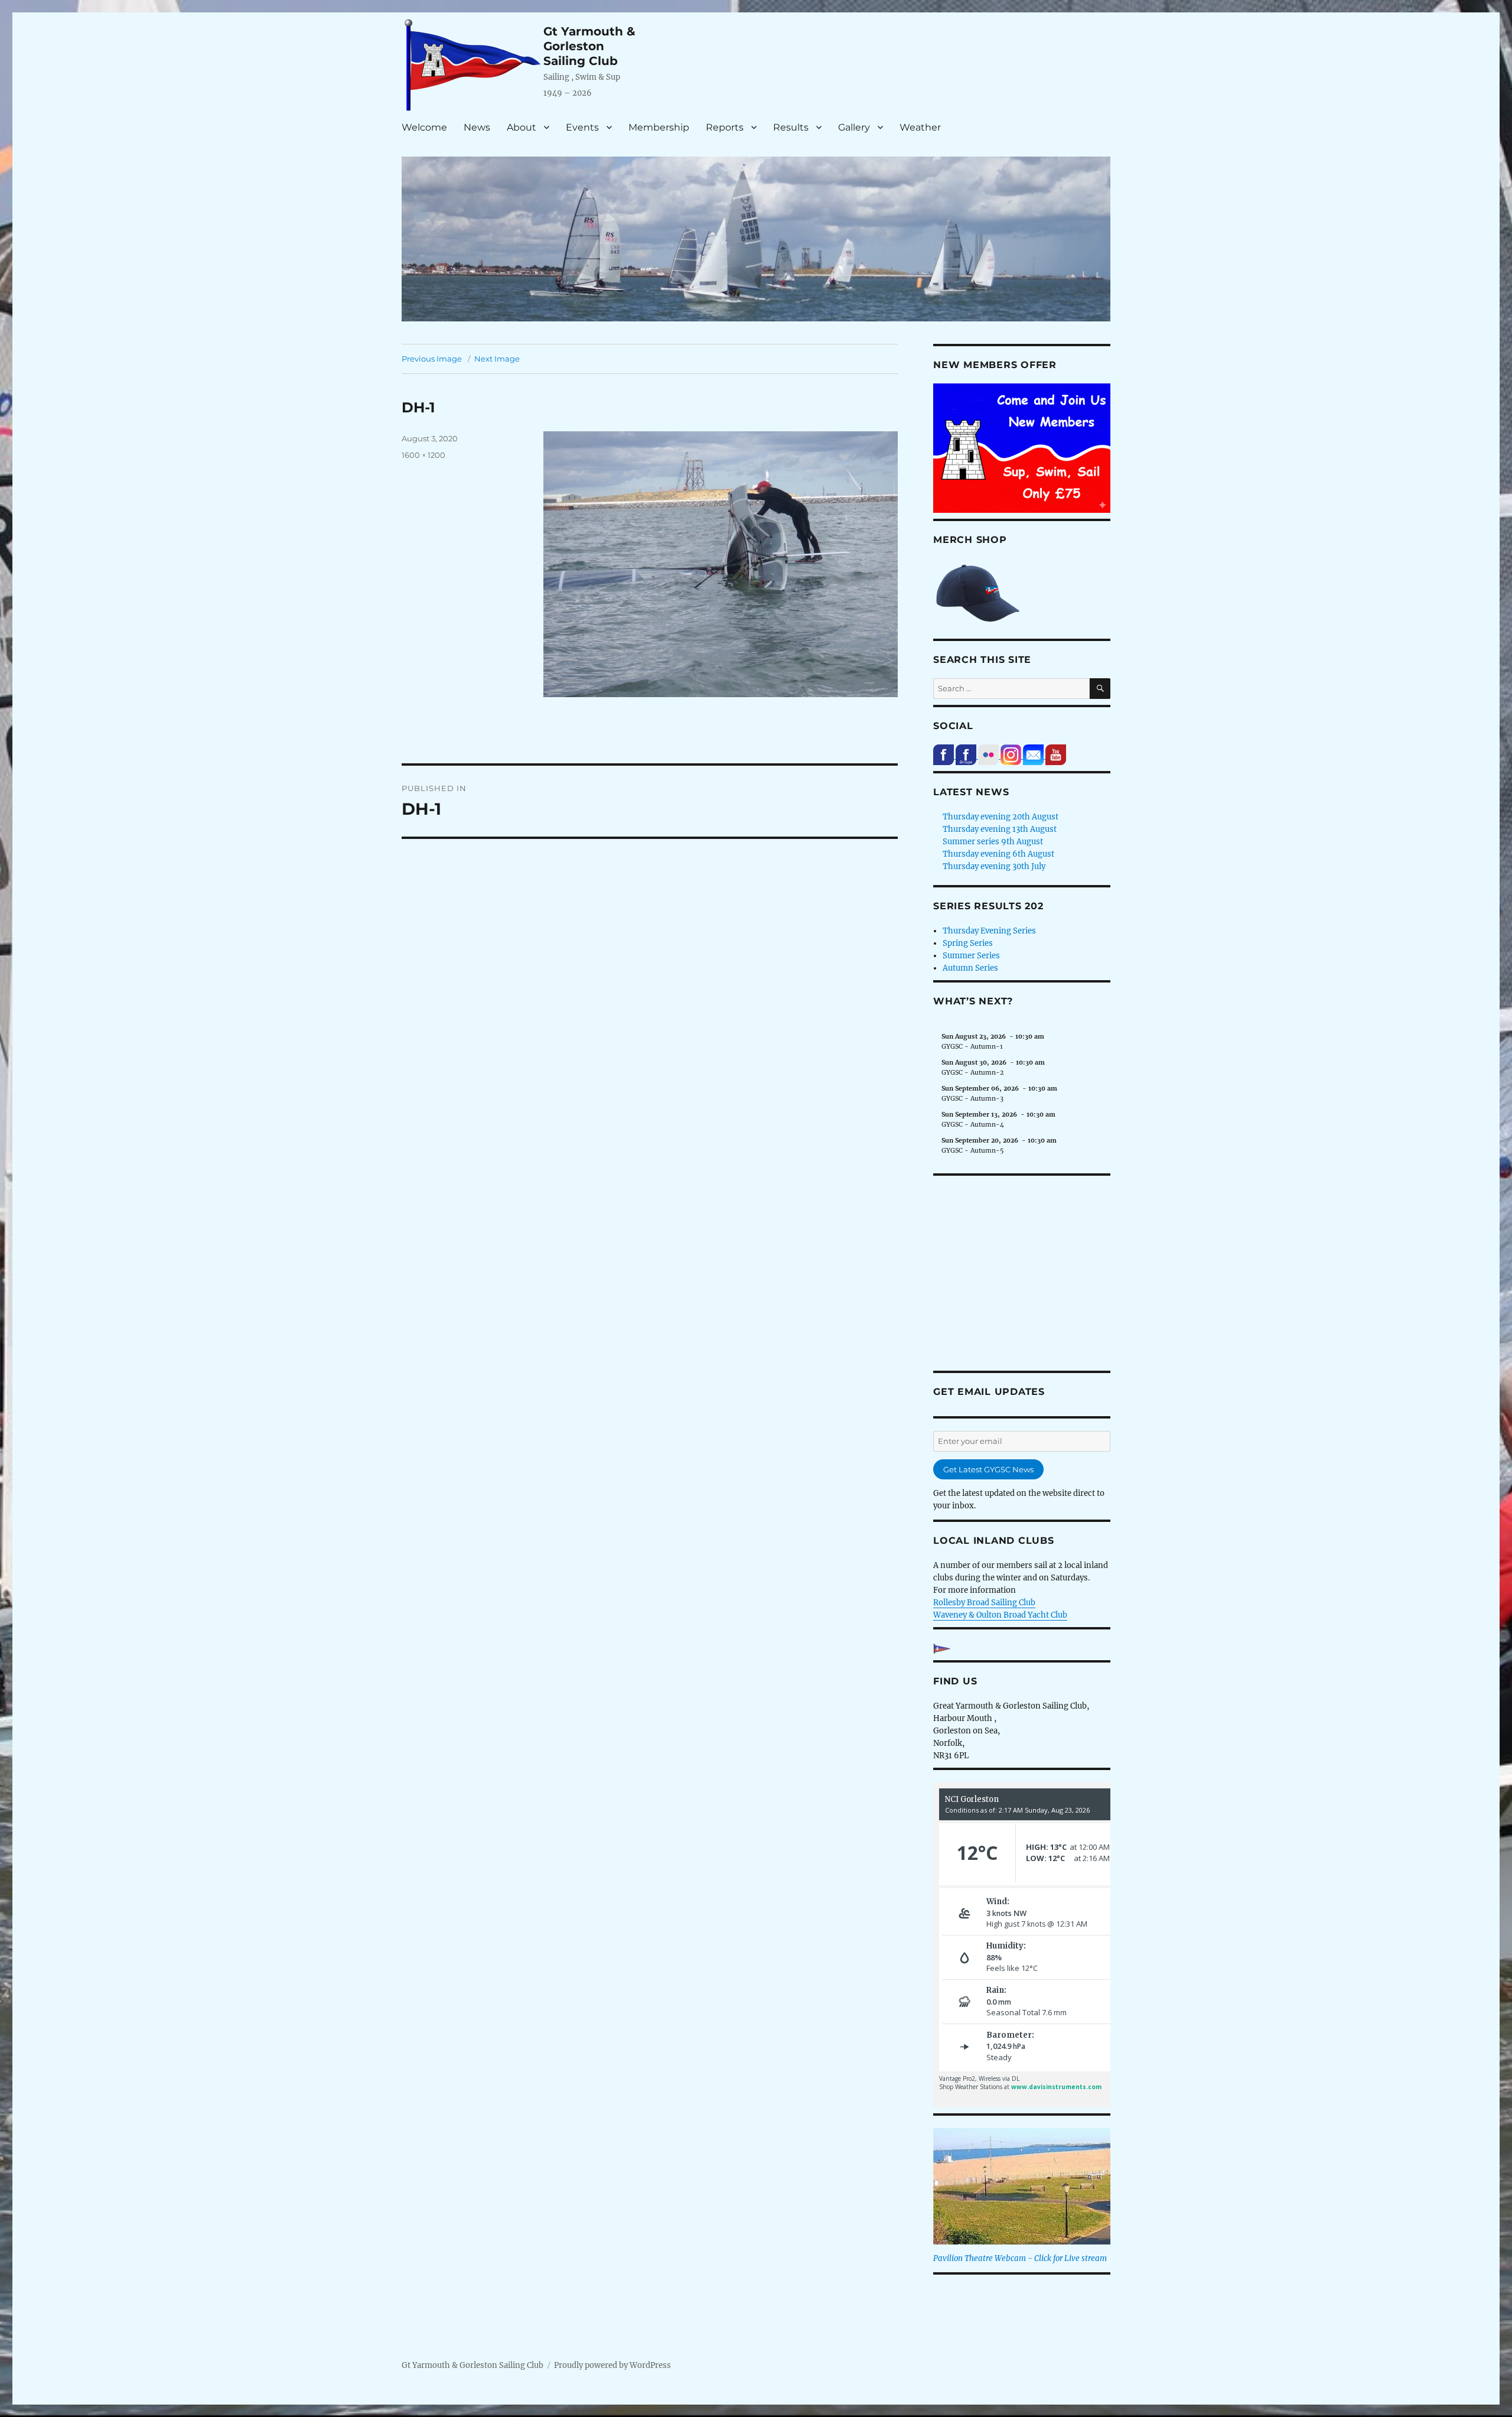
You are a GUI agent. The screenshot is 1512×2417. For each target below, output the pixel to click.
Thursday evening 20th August (1001, 817)
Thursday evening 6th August (998, 854)
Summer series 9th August (993, 842)
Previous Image (432, 359)
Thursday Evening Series (989, 931)
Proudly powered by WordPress (612, 2365)
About (522, 127)
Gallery (854, 127)
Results (791, 127)
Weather (920, 127)
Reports (725, 127)
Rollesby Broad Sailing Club (984, 1603)
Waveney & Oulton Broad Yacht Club (1000, 1615)
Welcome (424, 127)
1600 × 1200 (423, 455)
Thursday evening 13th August (1000, 829)
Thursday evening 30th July (994, 866)
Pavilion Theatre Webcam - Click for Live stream (1020, 2258)
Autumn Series (970, 968)
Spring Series (968, 943)
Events (582, 127)
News (477, 127)
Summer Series (971, 956)
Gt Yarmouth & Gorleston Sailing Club (589, 46)
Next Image (497, 359)
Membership (659, 127)
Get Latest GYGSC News (988, 1469)
